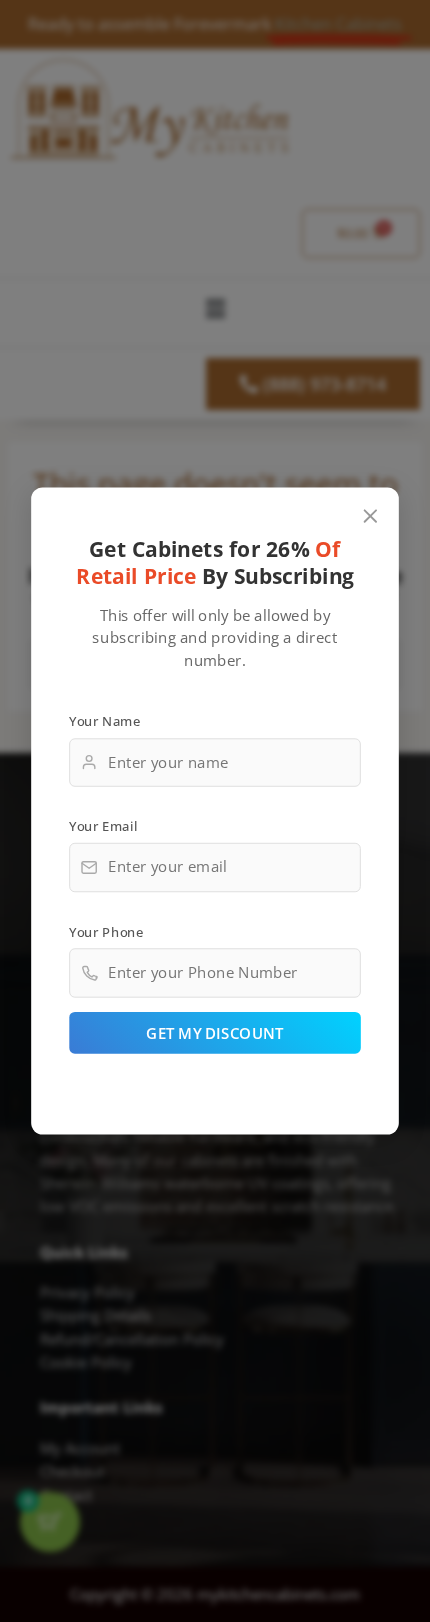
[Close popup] (370, 516)
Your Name (104, 721)
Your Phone (106, 932)
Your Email (103, 826)
